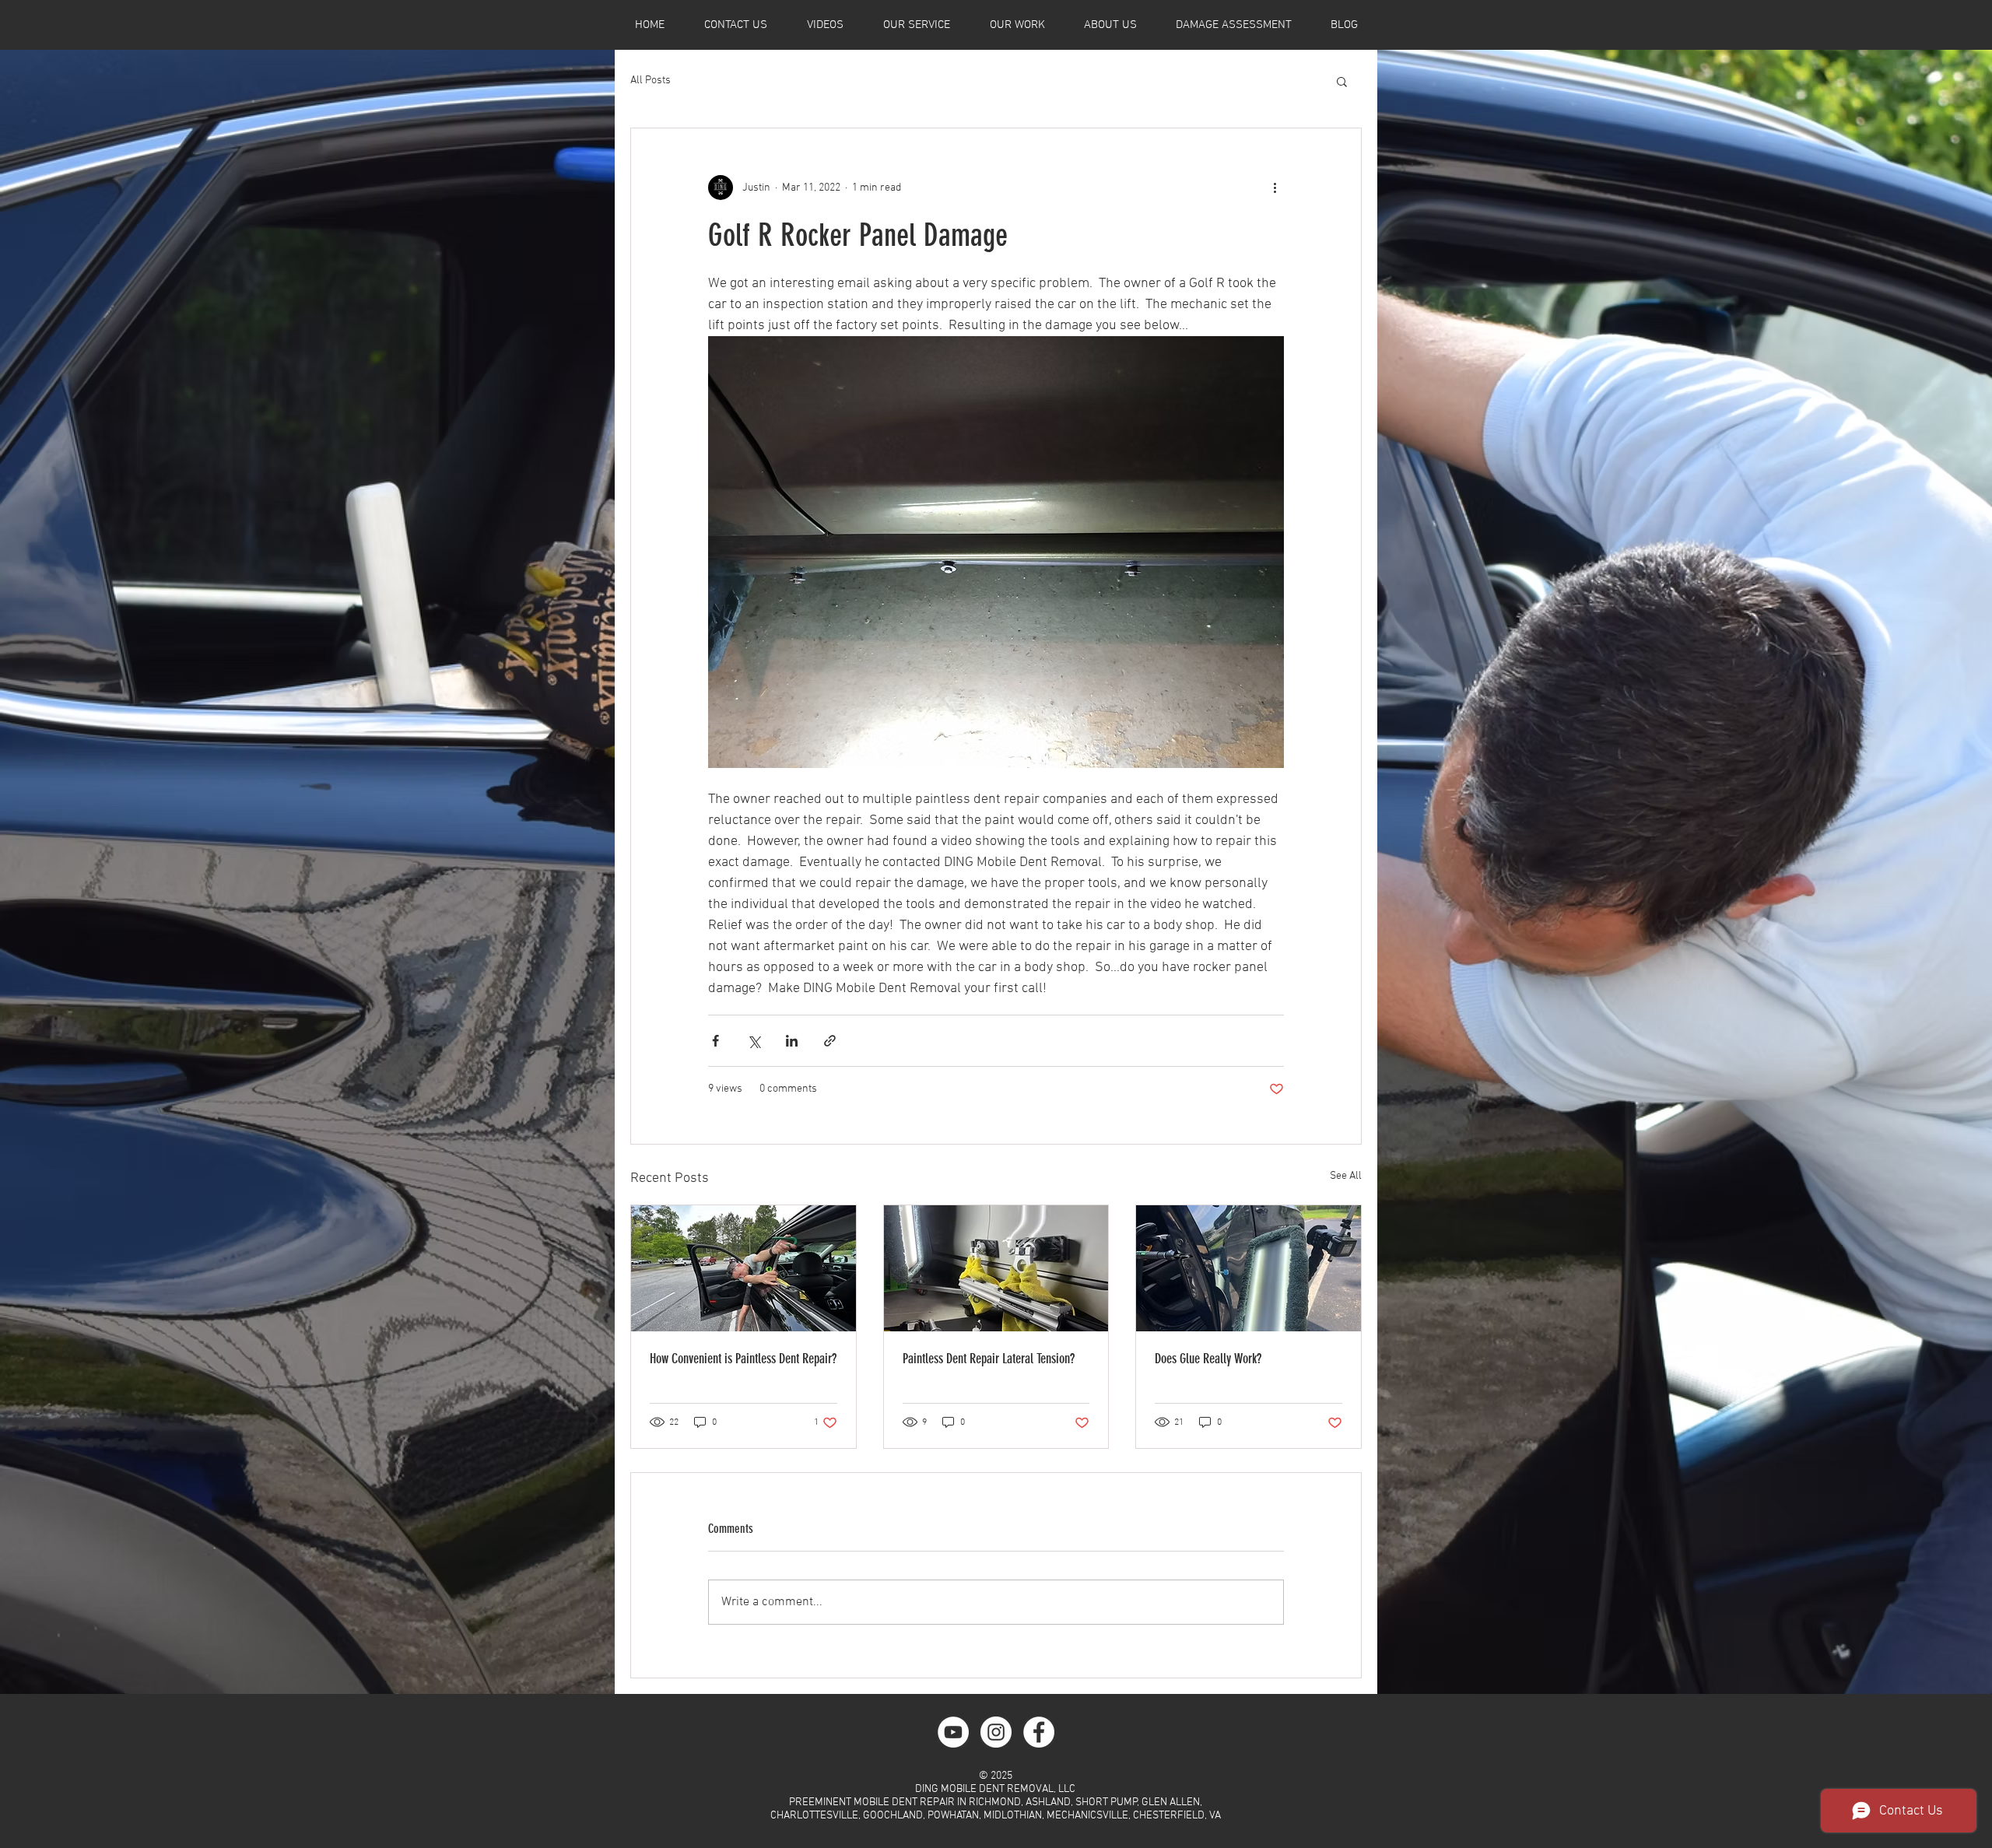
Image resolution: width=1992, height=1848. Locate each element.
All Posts (651, 81)
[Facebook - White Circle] (1039, 1732)
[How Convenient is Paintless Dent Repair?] (743, 1268)
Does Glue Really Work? (1208, 1359)
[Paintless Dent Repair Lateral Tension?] (996, 1268)
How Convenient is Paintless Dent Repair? (743, 1359)
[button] (1342, 81)
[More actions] (1275, 188)
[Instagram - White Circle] (996, 1732)
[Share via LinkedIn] (792, 1041)
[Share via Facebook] (715, 1041)
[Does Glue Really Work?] (1249, 1268)
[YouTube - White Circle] (953, 1732)
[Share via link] (830, 1041)
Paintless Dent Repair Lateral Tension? (989, 1359)
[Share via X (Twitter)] (754, 1041)
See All (1346, 1176)
